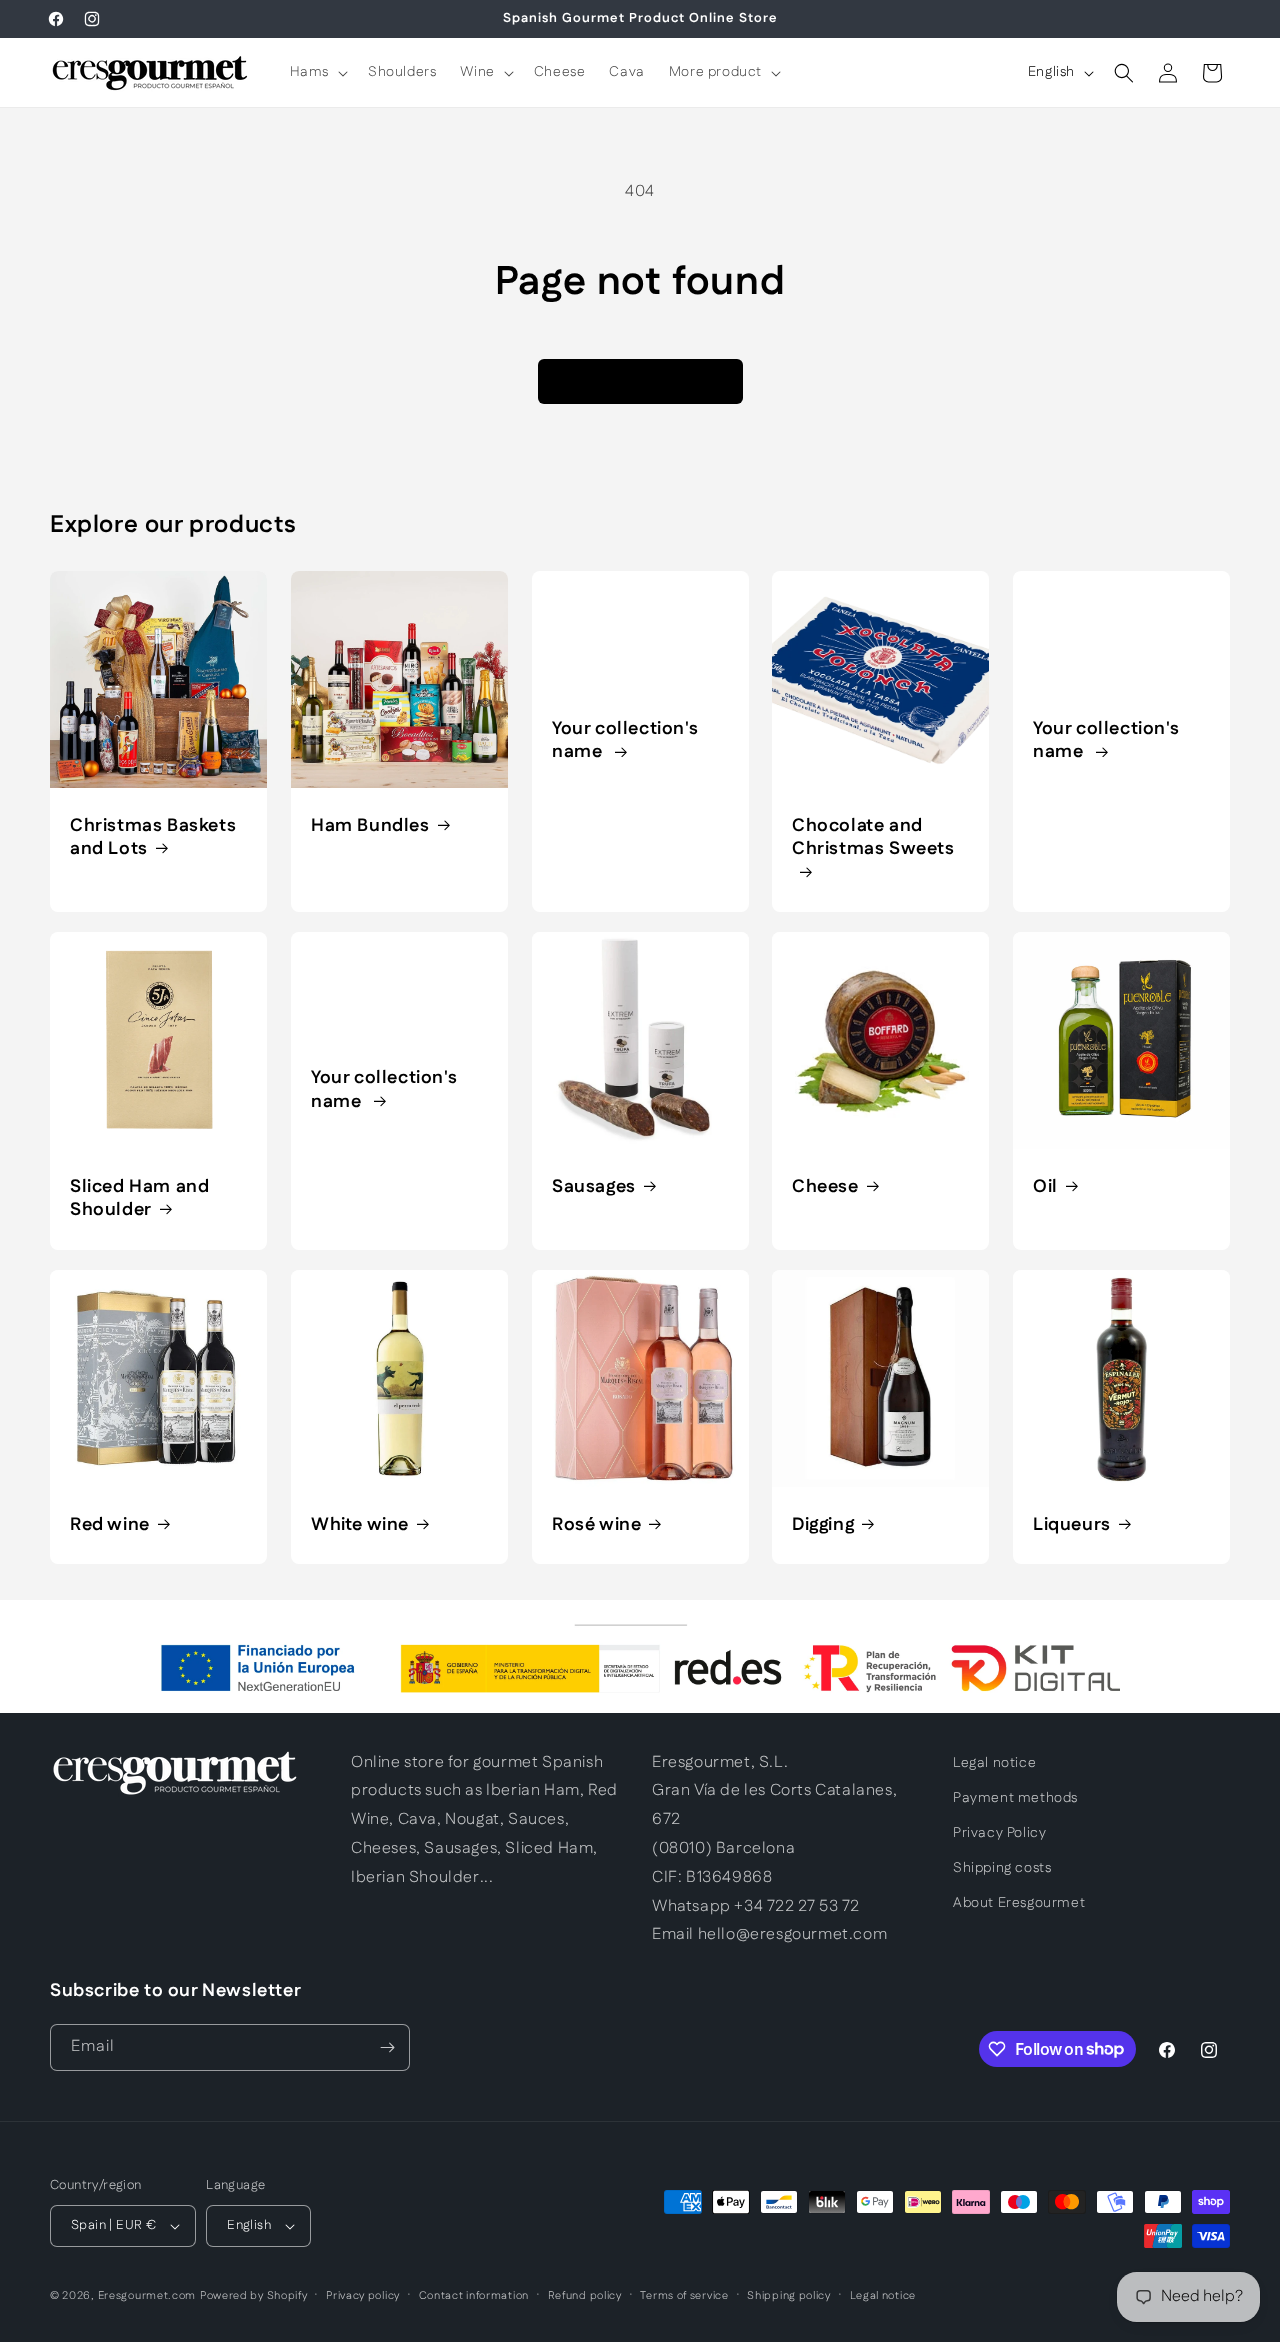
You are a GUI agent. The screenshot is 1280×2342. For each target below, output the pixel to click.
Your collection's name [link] (625, 741)
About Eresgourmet (1019, 1903)
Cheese (825, 1187)
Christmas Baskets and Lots (153, 838)
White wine (360, 1524)
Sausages (594, 1187)
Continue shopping (640, 380)
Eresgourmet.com (147, 2296)
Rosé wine (596, 1524)
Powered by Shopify (254, 2296)
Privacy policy (363, 2296)
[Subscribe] (387, 2047)
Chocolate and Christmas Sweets (873, 838)
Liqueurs (1072, 1524)
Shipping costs (1002, 1868)
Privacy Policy (999, 1833)
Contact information (474, 2296)
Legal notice (994, 1763)
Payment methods (1015, 1798)
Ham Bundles (370, 826)
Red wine (110, 1524)
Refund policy (585, 2296)
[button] (317, 72)
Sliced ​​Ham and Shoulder (139, 1199)
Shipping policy (789, 2296)
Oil (1045, 1187)
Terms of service (684, 2296)
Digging (823, 1524)
